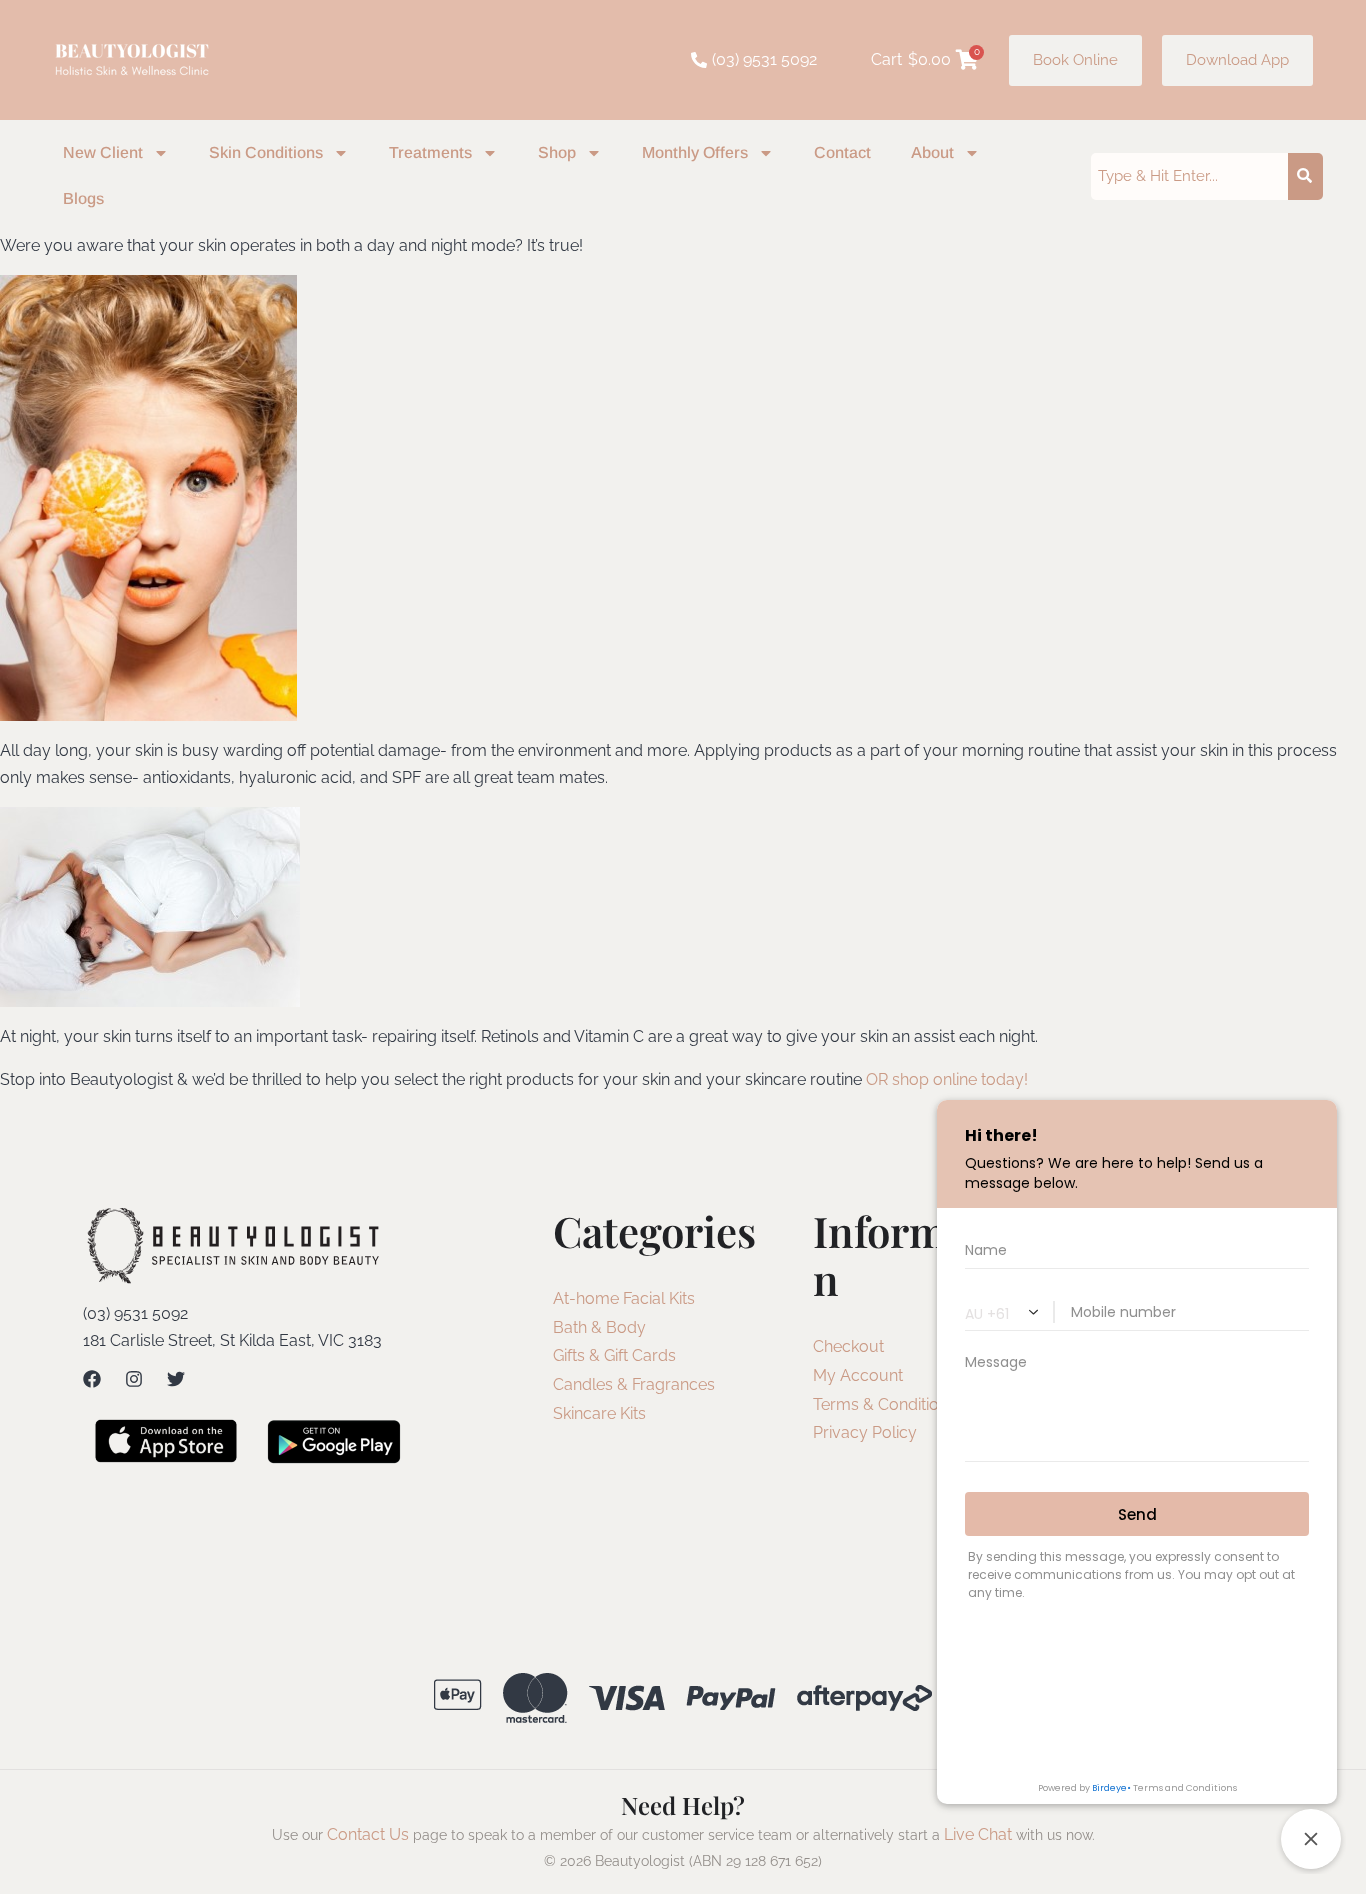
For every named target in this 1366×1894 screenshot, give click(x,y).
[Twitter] (176, 1379)
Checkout (848, 1346)
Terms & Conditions (884, 1404)
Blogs (83, 198)
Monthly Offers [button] (695, 152)
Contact (842, 152)
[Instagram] (134, 1379)
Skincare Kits (599, 1413)
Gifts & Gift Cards (614, 1355)
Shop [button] (557, 152)
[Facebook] (92, 1379)
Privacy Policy (865, 1432)
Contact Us (368, 1834)
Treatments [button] (430, 152)
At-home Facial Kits (624, 1298)
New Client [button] (103, 152)
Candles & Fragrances (634, 1384)
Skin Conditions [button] (266, 152)
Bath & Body (599, 1327)
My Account (858, 1375)
